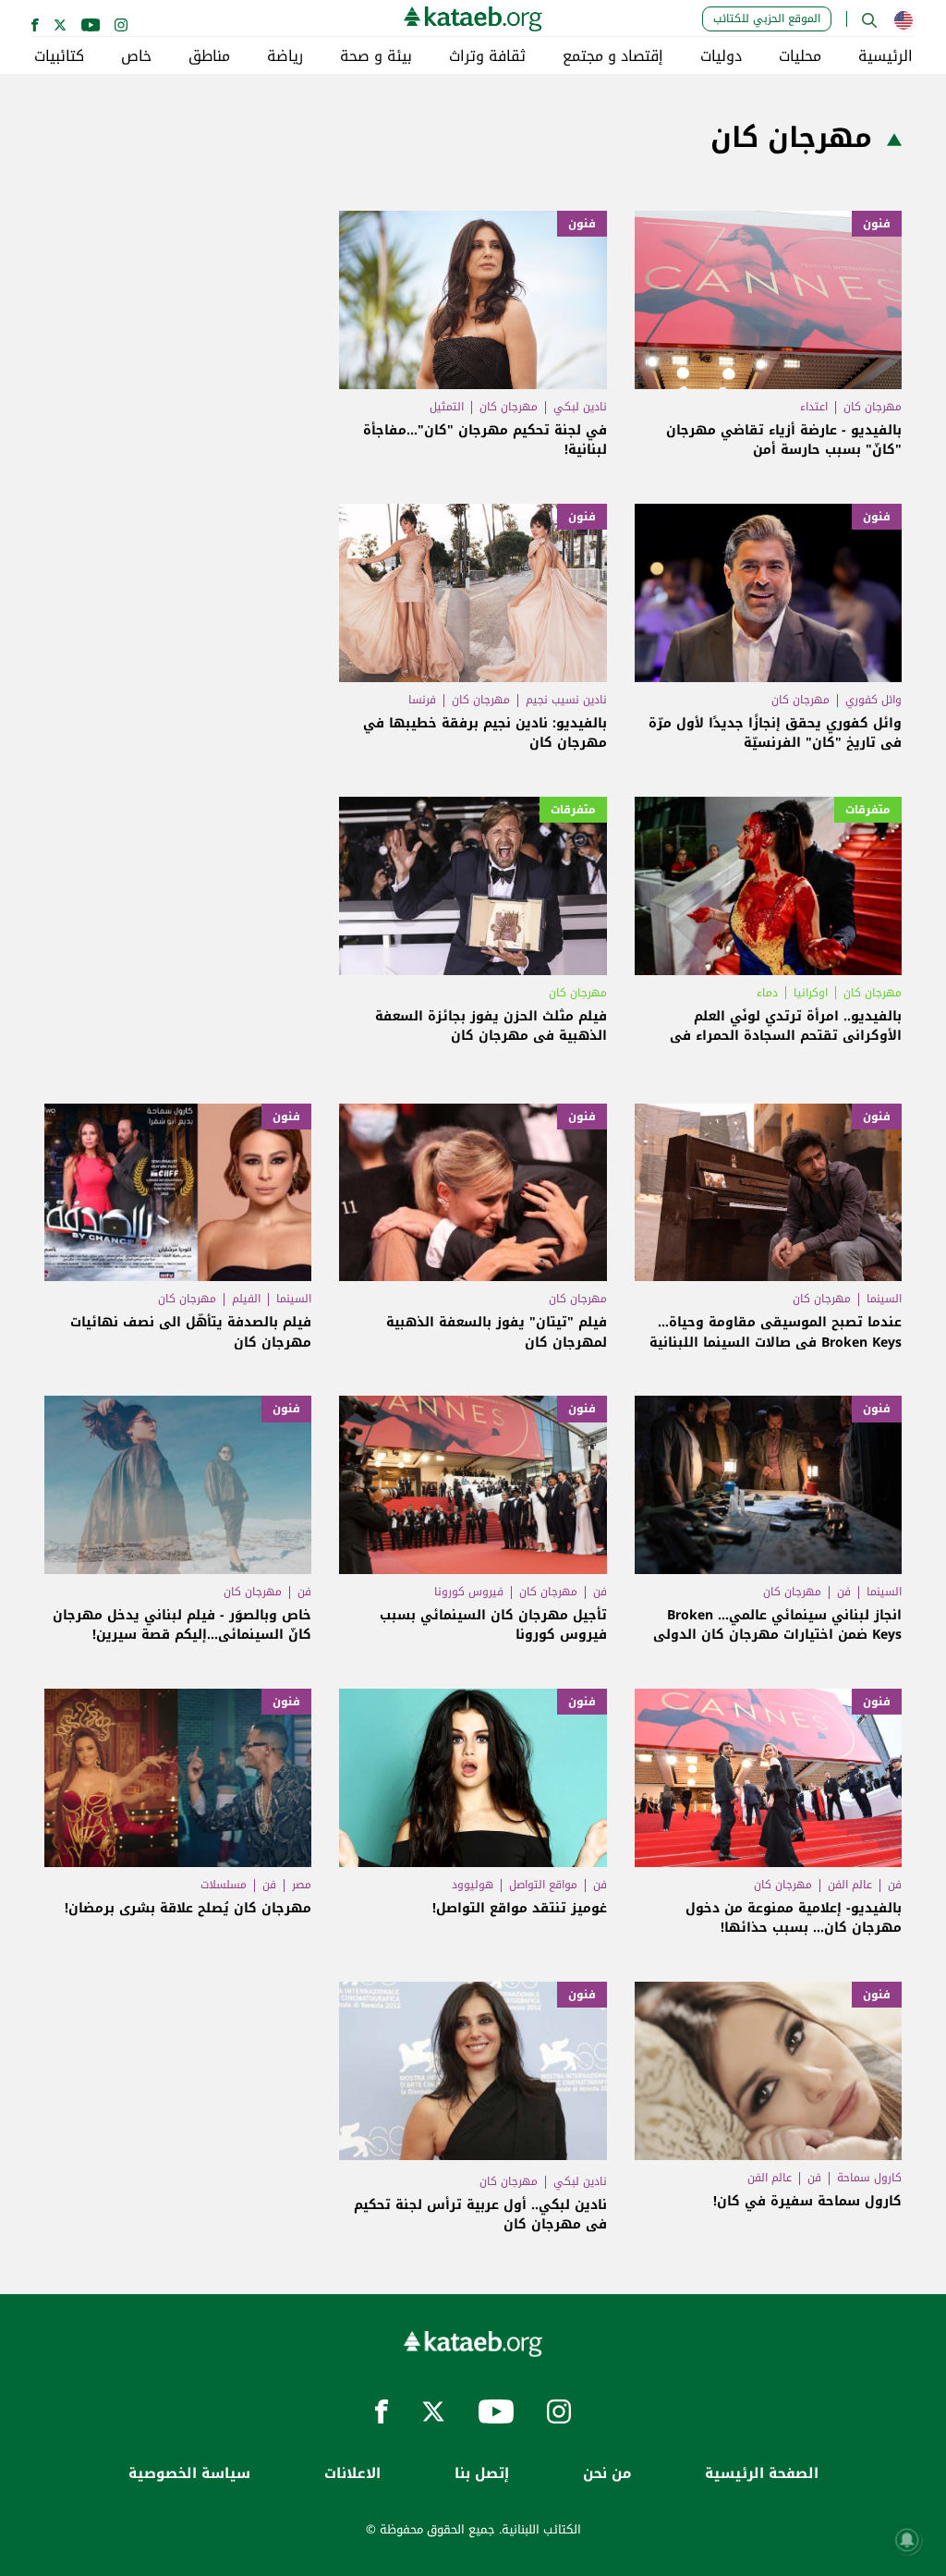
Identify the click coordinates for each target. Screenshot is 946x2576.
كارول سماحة (869, 2178)
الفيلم (246, 1299)
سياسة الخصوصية (189, 2474)
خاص (136, 56)
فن (844, 1592)
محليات (800, 56)
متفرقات (868, 810)
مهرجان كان (873, 407)
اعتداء (814, 407)
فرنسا (422, 700)
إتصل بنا (482, 2474)
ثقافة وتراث (487, 56)
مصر (302, 1885)
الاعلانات (352, 2474)
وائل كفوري (873, 700)
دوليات (721, 56)
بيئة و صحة (376, 56)
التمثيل (447, 407)
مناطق (209, 56)
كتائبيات (59, 56)
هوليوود (473, 1885)
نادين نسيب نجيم (566, 700)
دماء (767, 993)
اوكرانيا (811, 993)
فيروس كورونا (469, 1592)
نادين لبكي (580, 407)
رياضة (285, 56)
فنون (877, 224)
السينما (884, 1299)
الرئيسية (885, 56)
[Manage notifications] (907, 2540)
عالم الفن (850, 1885)
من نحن (607, 2474)
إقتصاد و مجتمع (613, 56)
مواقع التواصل (543, 1885)
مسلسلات (224, 1885)
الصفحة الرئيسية (762, 2474)
